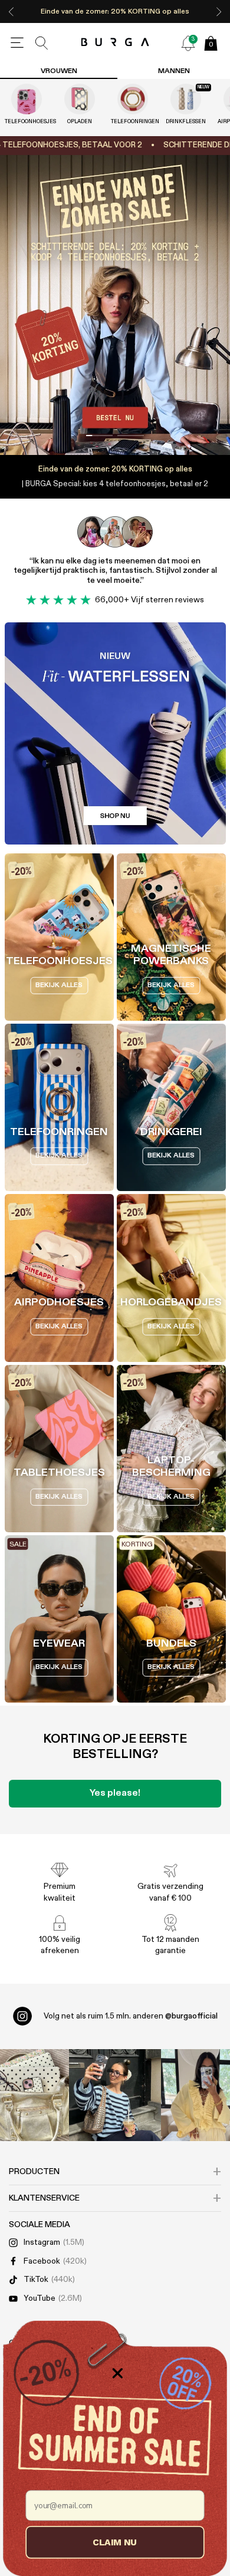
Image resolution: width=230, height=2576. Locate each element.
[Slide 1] (115, 305)
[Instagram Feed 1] (115, 2095)
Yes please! (115, 1793)
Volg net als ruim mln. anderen (131, 2016)
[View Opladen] (80, 99)
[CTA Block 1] (115, 733)
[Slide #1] (131, 436)
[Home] (115, 43)
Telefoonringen (133, 122)
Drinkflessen (186, 122)
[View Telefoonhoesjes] (27, 99)
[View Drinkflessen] (186, 99)
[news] (188, 43)
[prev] (11, 11)
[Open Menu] (17, 43)
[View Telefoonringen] (133, 99)
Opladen (80, 122)
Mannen (174, 71)
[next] (219, 11)
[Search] (42, 43)
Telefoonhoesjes (27, 122)
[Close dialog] (118, 2374)
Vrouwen (59, 71)
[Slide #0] (99, 436)
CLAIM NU (115, 2542)
